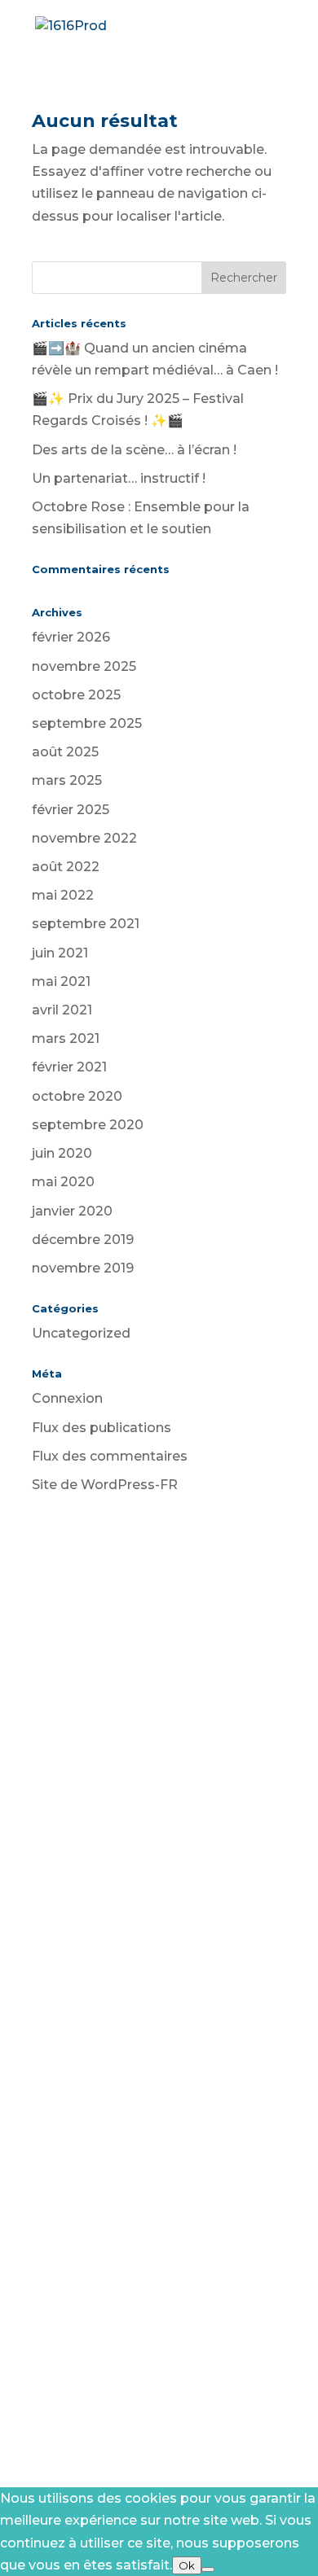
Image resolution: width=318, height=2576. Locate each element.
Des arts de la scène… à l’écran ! (134, 450)
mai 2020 (63, 1182)
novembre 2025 (84, 666)
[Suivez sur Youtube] (110, 1780)
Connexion (67, 1398)
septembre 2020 (88, 1125)
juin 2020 (62, 1153)
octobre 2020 (77, 1096)
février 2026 (71, 637)
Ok (187, 2565)
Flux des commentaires (110, 1456)
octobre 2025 (76, 695)
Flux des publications (102, 1428)
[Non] (208, 2569)
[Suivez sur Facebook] (143, 1780)
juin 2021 (60, 953)
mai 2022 (63, 895)
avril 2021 (62, 1010)
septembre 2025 (87, 723)
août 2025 (65, 752)
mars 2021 (66, 1038)
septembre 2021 (86, 924)
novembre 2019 (83, 1268)
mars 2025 (67, 780)
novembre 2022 (84, 838)
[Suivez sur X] (175, 1780)
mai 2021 (61, 981)
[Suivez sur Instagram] (208, 1780)
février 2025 (71, 810)
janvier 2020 (72, 1211)
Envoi (242, 2344)
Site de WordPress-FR (105, 1485)
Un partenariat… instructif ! (119, 478)
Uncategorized (81, 1333)
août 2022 (66, 867)
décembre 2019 (83, 1240)
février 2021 (69, 1067)
